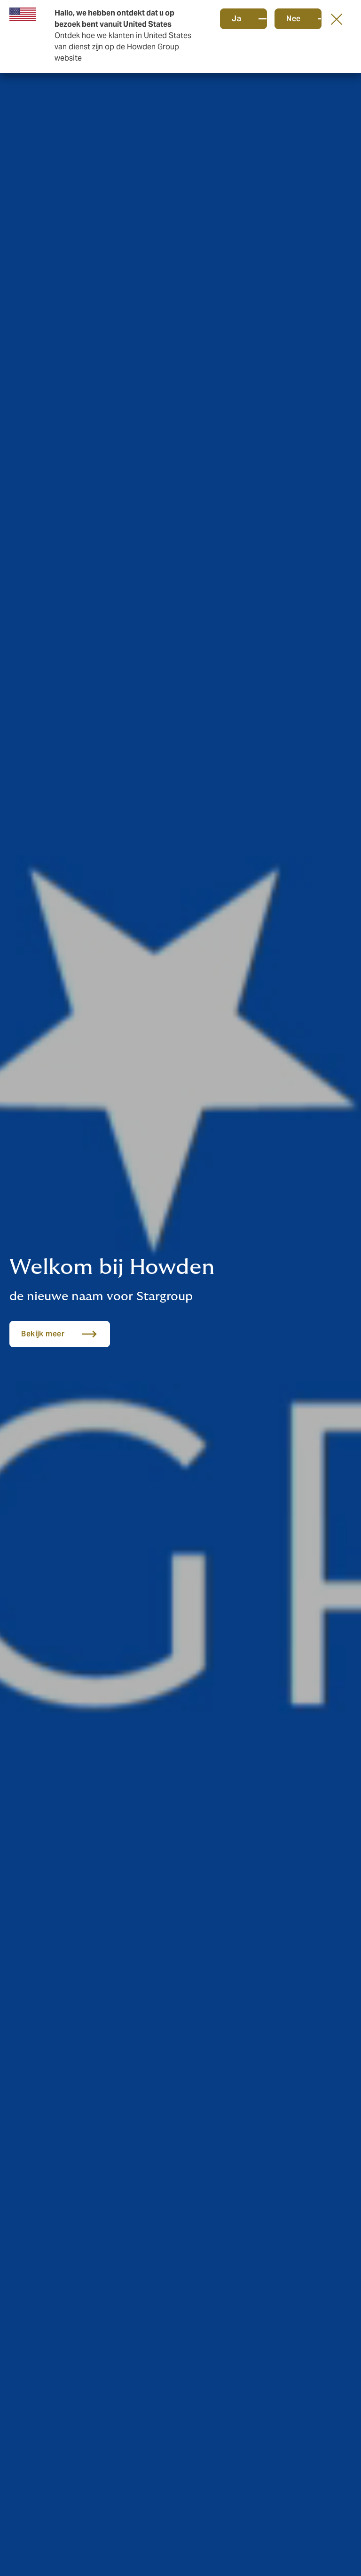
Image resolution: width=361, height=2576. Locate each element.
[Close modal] (337, 19)
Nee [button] (294, 19)
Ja (236, 19)
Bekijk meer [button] (43, 1334)
